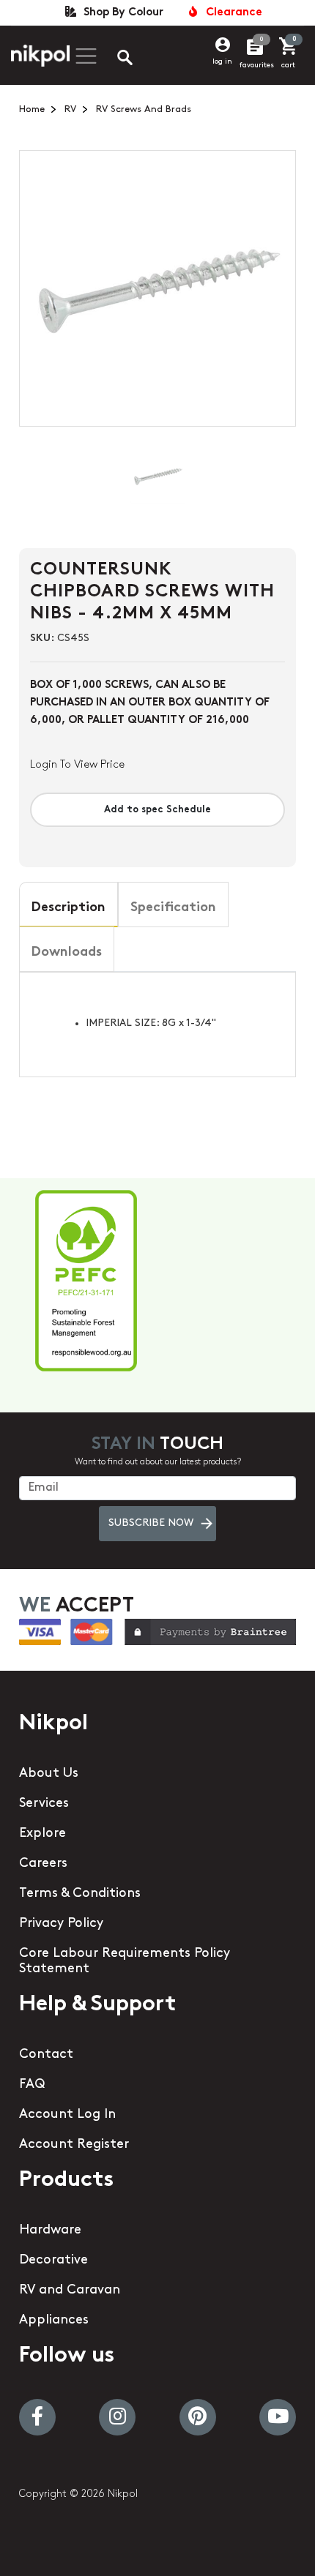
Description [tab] (68, 908)
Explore (42, 1834)
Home (32, 109)
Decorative (53, 2261)
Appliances (54, 2321)
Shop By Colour (121, 13)
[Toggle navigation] (84, 56)
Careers (43, 1864)
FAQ (32, 2085)
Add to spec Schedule (157, 810)
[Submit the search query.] (113, 59)
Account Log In (67, 2115)
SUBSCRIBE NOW (151, 1523)
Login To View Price (77, 765)
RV (70, 109)
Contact (46, 2055)
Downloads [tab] (67, 953)
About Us (49, 1774)
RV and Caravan (70, 2291)
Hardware (50, 2231)
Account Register (74, 2145)
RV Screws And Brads (144, 109)
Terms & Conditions (80, 1894)
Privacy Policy (61, 1924)
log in (222, 62)
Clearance (231, 13)
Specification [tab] (173, 908)
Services (44, 1804)
